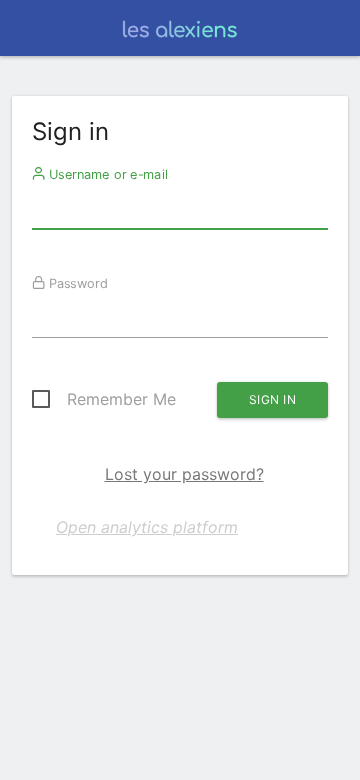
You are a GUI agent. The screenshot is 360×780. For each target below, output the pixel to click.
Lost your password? (184, 474)
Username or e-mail (106, 174)
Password (76, 283)
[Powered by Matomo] (179, 34)
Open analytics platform (147, 527)
